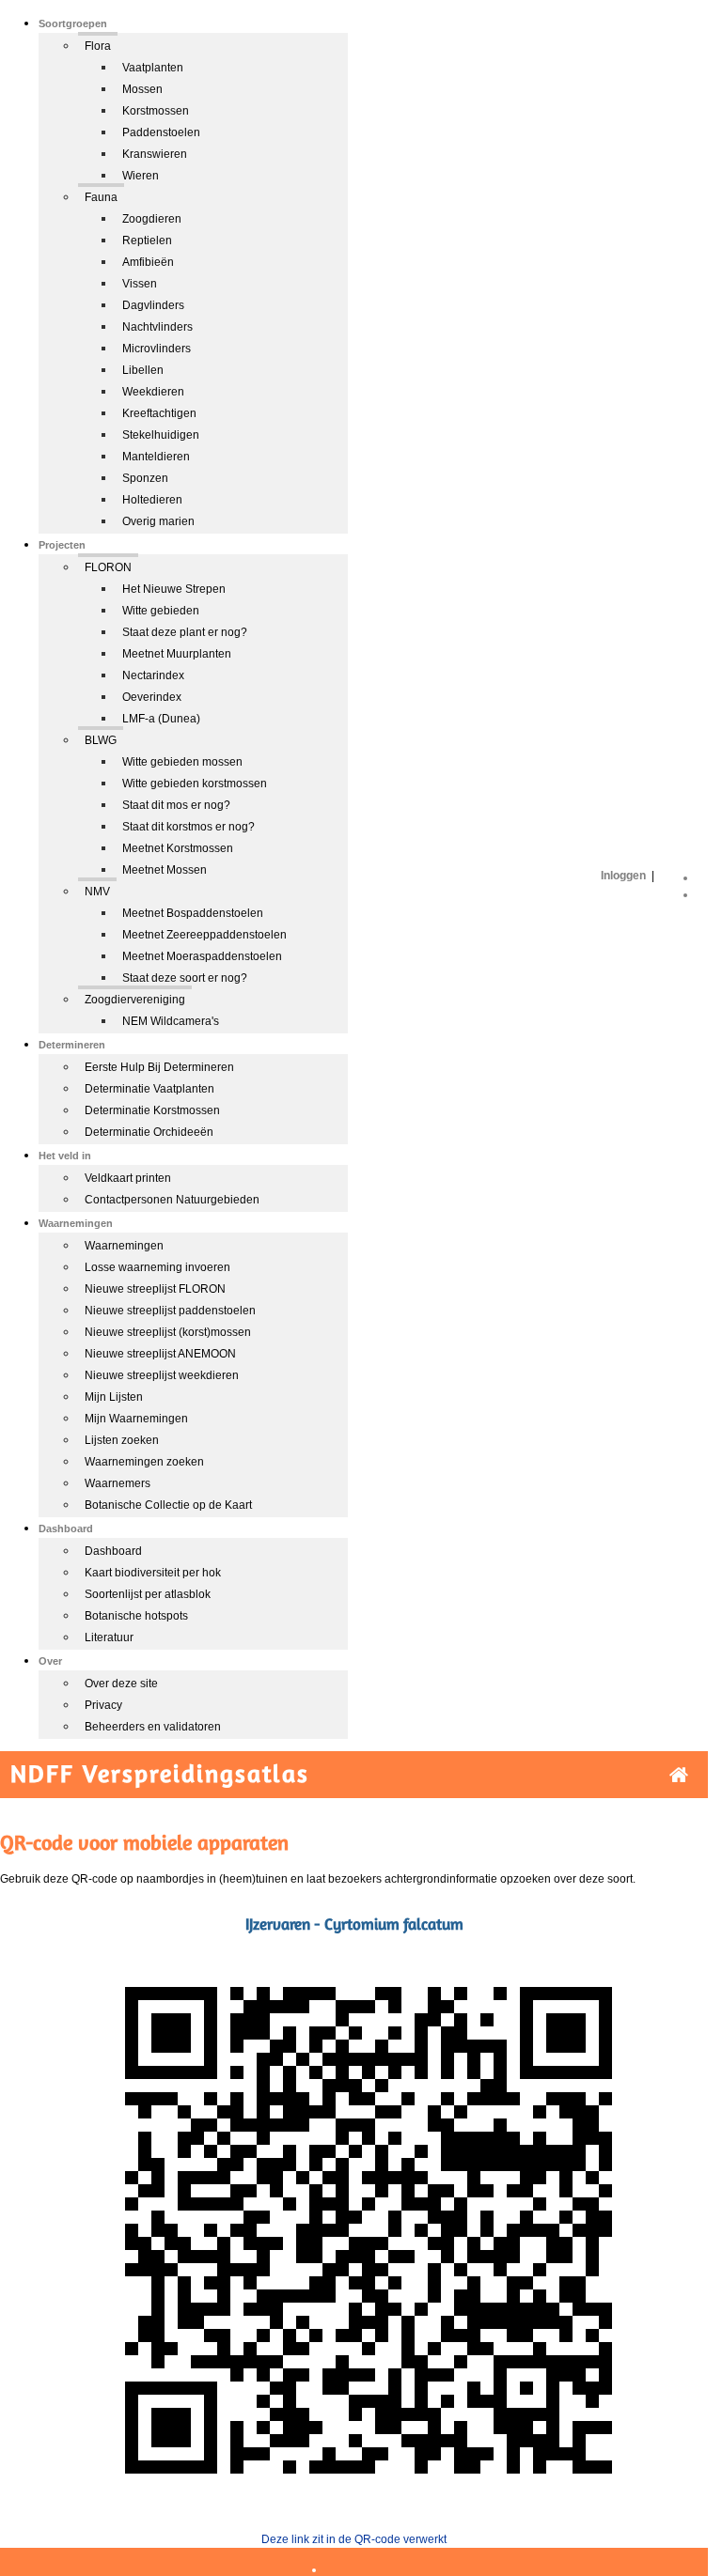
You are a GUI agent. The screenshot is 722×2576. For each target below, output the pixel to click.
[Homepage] (679, 1775)
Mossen (142, 89)
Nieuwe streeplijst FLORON (155, 1289)
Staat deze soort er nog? (185, 978)
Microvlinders (157, 349)
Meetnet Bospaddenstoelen (193, 913)
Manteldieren (156, 457)
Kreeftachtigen (159, 413)
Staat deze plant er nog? (185, 632)
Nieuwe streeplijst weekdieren (162, 1375)
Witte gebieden (161, 611)
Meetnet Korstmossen (178, 848)
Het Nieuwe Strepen (174, 589)
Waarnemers (118, 1483)
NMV (97, 892)
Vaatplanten (153, 68)
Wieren (141, 176)
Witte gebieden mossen (182, 762)
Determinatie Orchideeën (149, 1132)
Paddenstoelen (161, 132)
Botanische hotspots (136, 1616)
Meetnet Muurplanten (177, 654)
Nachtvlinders (157, 327)
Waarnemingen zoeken (144, 1462)
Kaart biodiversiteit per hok (153, 1573)
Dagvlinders (153, 305)
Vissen (140, 284)
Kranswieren (155, 154)
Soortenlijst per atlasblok (148, 1594)
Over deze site (121, 1684)
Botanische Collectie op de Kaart (168, 1505)
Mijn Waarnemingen (136, 1419)
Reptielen (147, 241)
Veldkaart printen (128, 1178)
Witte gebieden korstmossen (195, 784)
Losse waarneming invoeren (157, 1267)
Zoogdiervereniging (135, 1000)
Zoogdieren (152, 219)
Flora (98, 46)
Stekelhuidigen (161, 435)
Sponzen (145, 478)
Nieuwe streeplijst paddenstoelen (170, 1311)
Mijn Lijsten (114, 1397)
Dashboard (113, 1551)
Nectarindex (153, 675)
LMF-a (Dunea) (161, 719)
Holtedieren (152, 500)
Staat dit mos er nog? (176, 805)
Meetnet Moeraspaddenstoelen (202, 956)
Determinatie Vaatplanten (149, 1089)
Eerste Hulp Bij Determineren (159, 1067)
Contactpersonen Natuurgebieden (172, 1200)
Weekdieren (153, 392)
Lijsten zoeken (122, 1440)
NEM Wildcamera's (171, 1021)
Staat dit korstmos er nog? (188, 827)
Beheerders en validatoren (153, 1727)
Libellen (143, 370)
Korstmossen (156, 111)
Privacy (103, 1705)
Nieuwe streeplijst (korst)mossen (168, 1332)
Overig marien (158, 521)
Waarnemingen (124, 1246)
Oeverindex (152, 697)
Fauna (101, 197)
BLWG (101, 740)
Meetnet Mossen (165, 870)
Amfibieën (148, 262)
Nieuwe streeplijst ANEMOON (160, 1354)
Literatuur (109, 1637)
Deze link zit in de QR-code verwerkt (354, 2539)
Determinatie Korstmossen (152, 1110)
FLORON (108, 567)
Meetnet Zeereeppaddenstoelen (204, 935)
